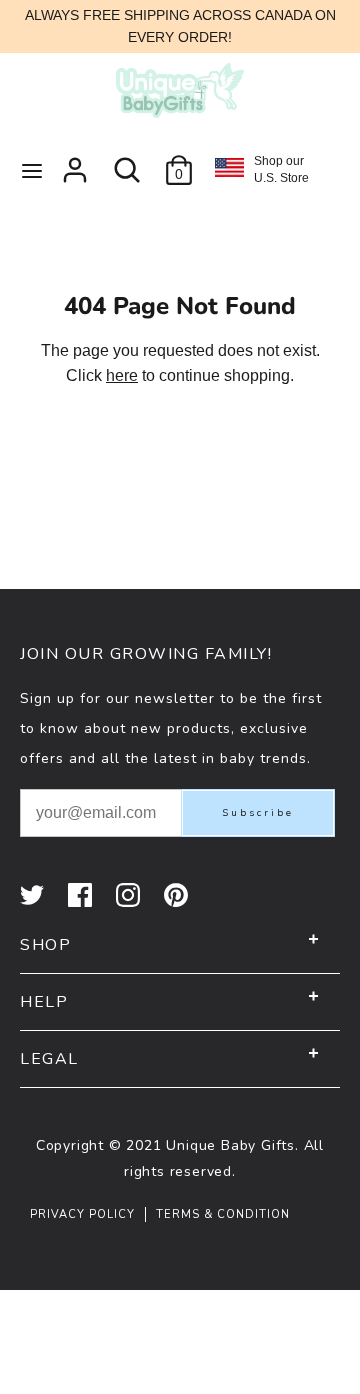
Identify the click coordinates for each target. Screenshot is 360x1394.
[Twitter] (34, 895)
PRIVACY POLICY (82, 1214)
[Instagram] (130, 895)
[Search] (127, 162)
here (122, 375)
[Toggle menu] (32, 170)
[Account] (75, 162)
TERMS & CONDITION (223, 1214)
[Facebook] (82, 895)
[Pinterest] (178, 895)
